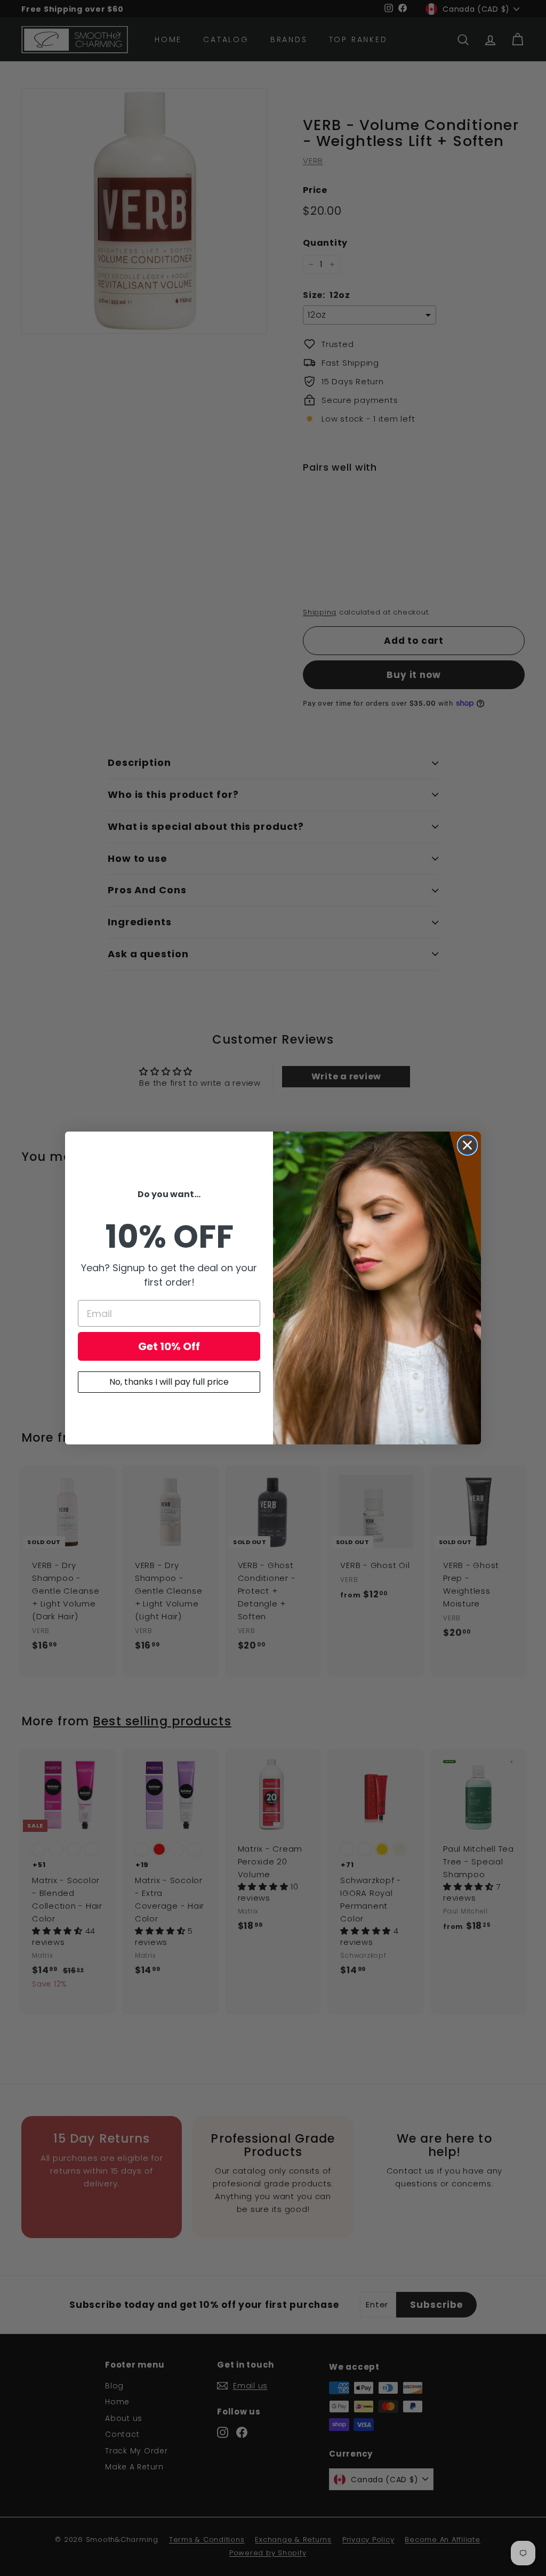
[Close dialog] (467, 1145)
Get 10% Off (169, 1346)
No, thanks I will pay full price (169, 1382)
